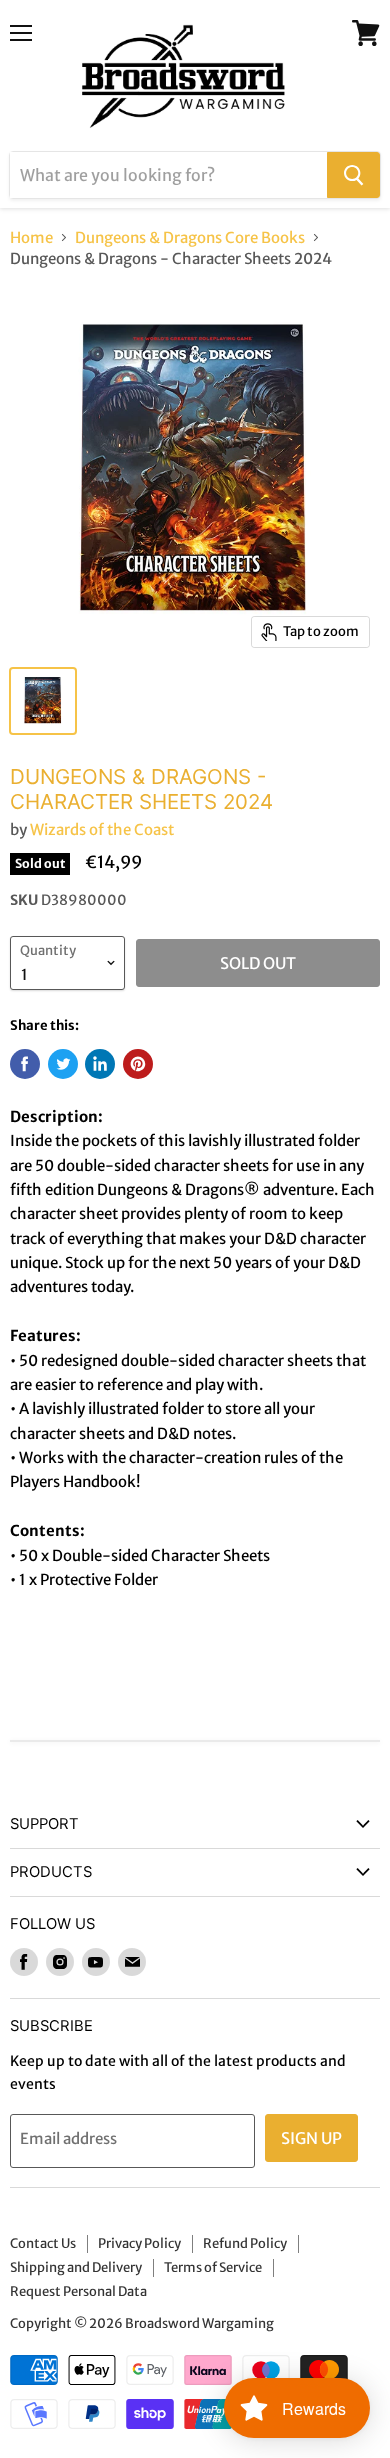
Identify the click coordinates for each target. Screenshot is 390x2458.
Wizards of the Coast (102, 829)
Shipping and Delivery (76, 2267)
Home (31, 237)
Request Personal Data (78, 2291)
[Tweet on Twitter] (63, 1064)
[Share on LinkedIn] (100, 1064)
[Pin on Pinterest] (138, 1064)
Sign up (311, 2138)
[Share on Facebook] (25, 1064)
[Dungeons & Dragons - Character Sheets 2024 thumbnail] (43, 701)
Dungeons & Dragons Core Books (190, 237)
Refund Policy (245, 2243)
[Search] (353, 175)
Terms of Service (213, 2267)
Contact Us (43, 2243)
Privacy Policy (139, 2243)
